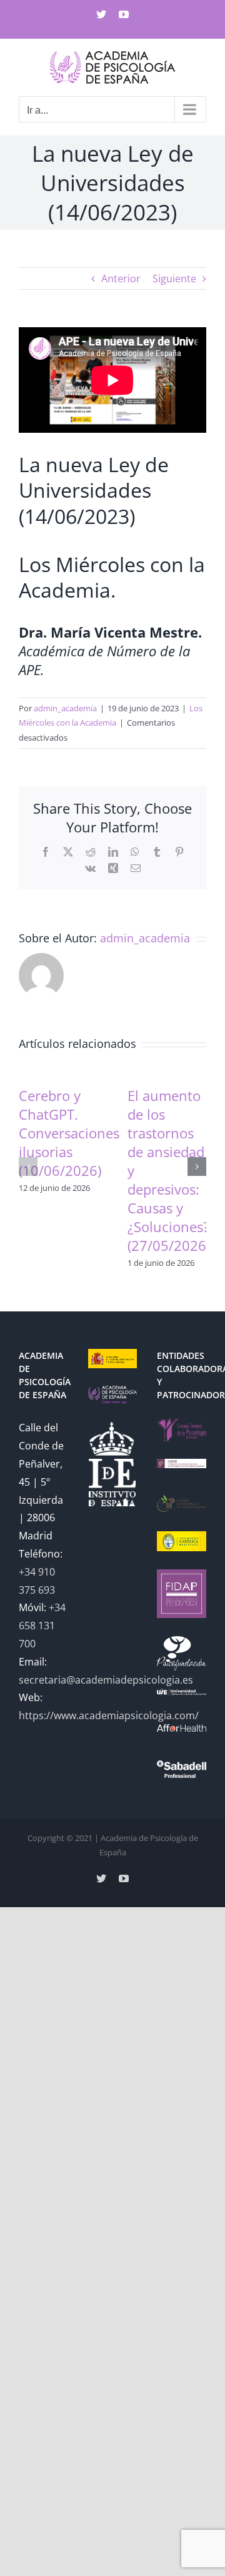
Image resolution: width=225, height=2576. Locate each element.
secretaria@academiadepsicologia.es (106, 1680)
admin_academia (65, 708)
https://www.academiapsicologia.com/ (109, 1715)
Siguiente (174, 279)
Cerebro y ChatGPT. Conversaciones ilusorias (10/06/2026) (69, 1133)
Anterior (121, 279)
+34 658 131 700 (42, 1626)
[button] (28, 1167)
